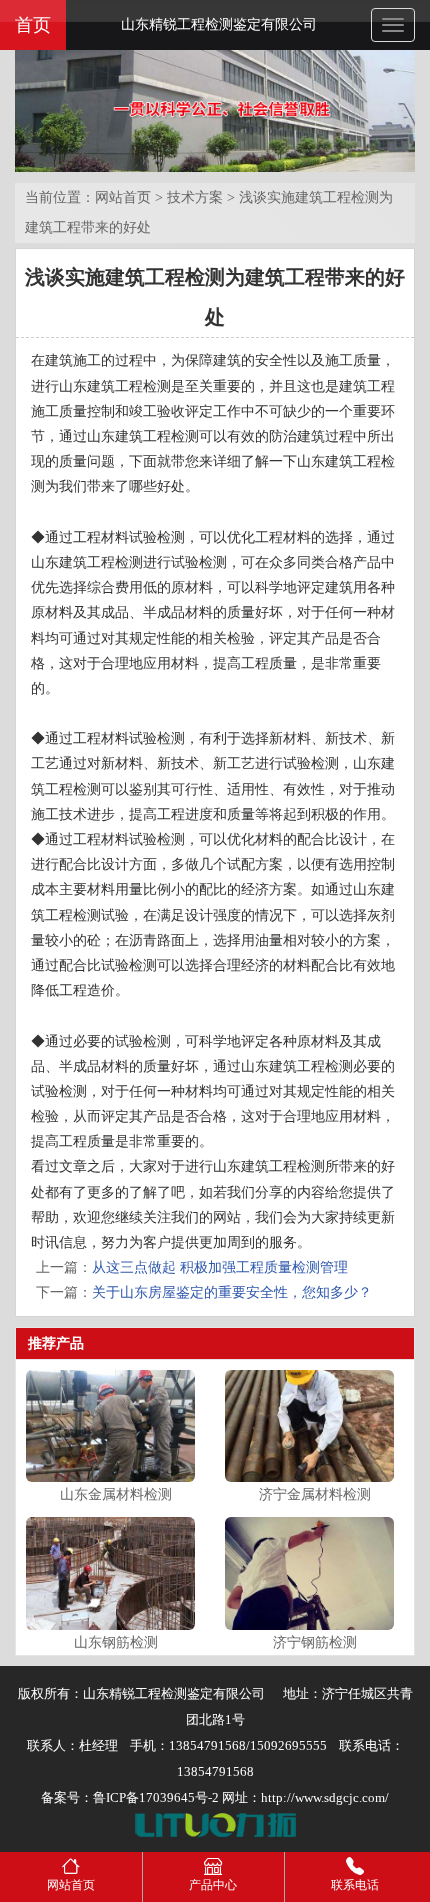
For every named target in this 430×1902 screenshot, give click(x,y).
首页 (33, 25)
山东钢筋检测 (116, 1642)
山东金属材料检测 (116, 1494)
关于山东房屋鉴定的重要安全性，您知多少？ (232, 1292)
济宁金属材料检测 (315, 1494)
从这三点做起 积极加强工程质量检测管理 (220, 1267)
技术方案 (195, 197)
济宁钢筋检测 (315, 1642)
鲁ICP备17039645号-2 (156, 1797)
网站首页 (123, 197)
